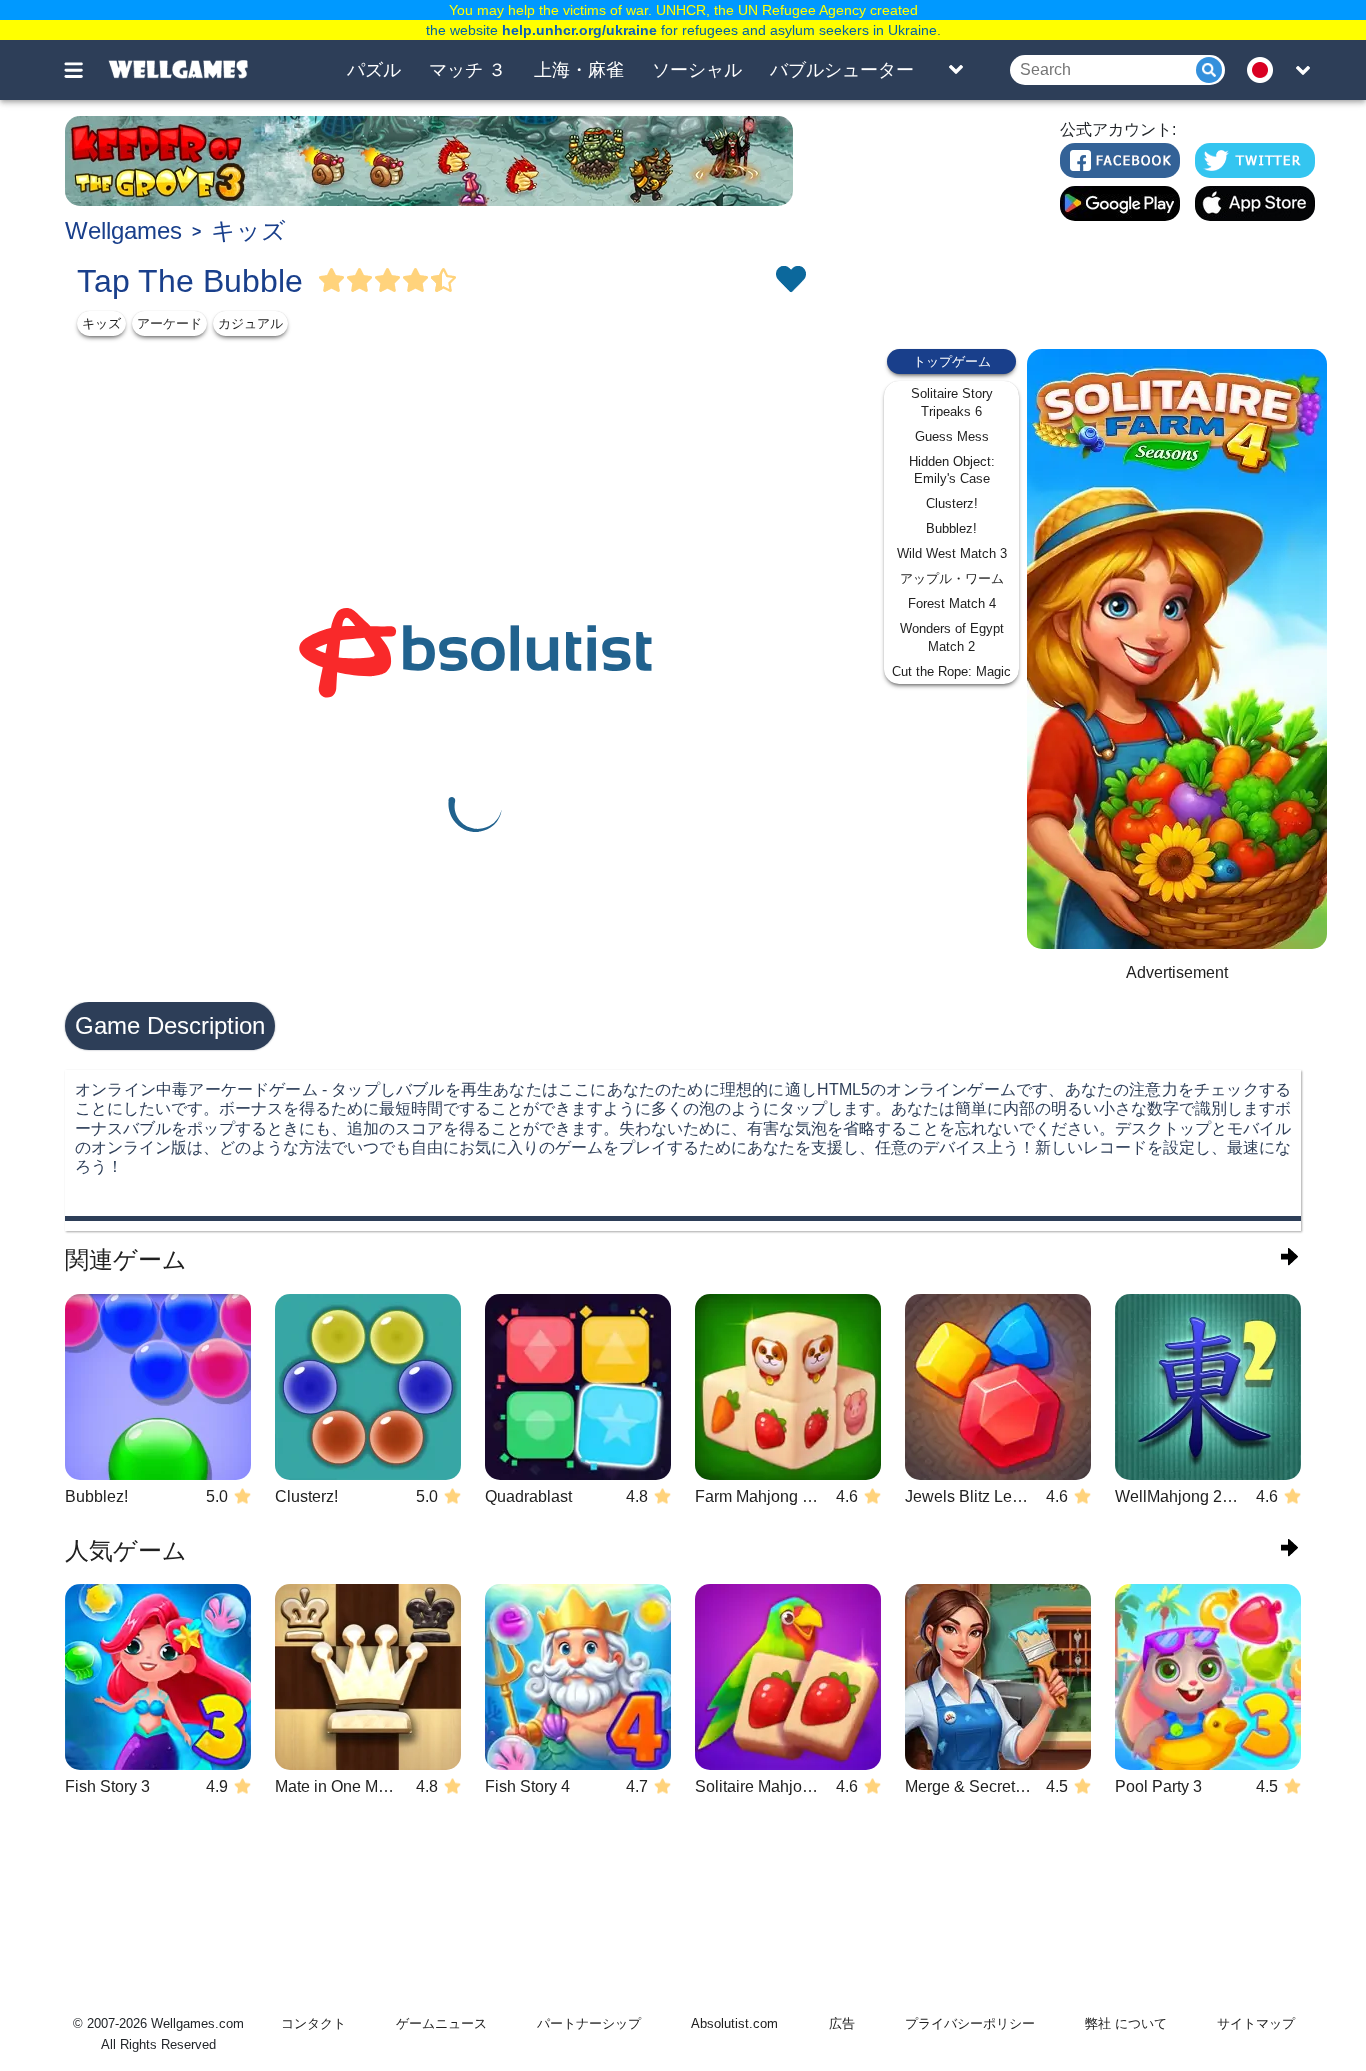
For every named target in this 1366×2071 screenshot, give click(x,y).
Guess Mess (952, 436)
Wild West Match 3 (952, 553)
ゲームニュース (441, 2023)
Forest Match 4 (952, 603)
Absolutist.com (734, 2023)
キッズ (248, 230)
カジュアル (250, 323)
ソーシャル (697, 70)
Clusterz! (952, 503)
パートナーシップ (589, 2023)
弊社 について (1126, 2023)
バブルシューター (842, 70)
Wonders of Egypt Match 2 (952, 637)
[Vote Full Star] (332, 281)
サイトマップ (1256, 2023)
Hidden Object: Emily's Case (952, 470)
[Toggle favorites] (790, 281)
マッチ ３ (467, 70)
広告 (842, 2023)
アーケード (169, 323)
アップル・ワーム (952, 578)
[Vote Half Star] (444, 281)
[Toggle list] (956, 70)
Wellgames (123, 230)
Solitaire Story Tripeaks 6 (952, 402)
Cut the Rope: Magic (951, 671)
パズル (374, 70)
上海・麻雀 (579, 70)
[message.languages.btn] (1266, 70)
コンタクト (313, 2023)
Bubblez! (951, 528)
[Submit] (1209, 70)
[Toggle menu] (85, 70)
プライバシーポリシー (970, 2023)
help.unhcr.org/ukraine (579, 30)
